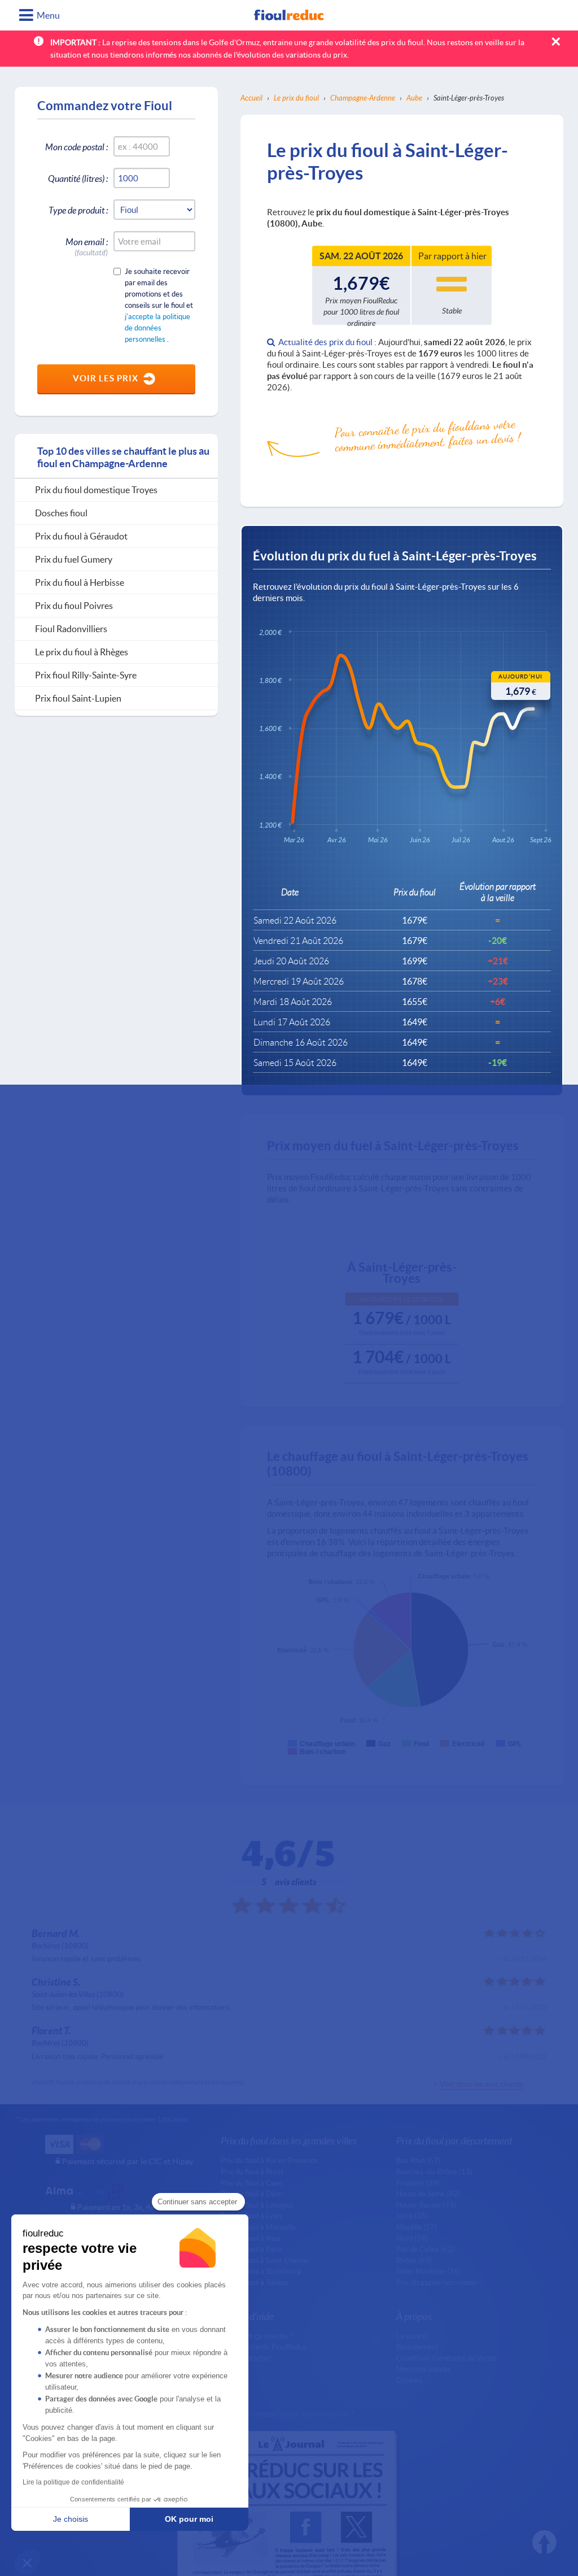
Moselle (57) (417, 2227)
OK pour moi (189, 2519)
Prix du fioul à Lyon (251, 2216)
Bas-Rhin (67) (418, 2160)
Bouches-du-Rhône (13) (434, 2172)
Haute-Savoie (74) (426, 2205)
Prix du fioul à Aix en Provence (270, 2160)
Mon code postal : (76, 147)
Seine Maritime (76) (428, 2271)
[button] (27, 2562)
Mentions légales (424, 2369)
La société (413, 2336)
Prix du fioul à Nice (251, 2238)
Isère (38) (412, 2216)
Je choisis (71, 2519)
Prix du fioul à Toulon (254, 2282)
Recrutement (417, 2347)
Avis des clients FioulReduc (264, 2347)
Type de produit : (78, 210)
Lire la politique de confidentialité (73, 2482)
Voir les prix (106, 378)
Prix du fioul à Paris (251, 2249)
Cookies (409, 2380)
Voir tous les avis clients (481, 2084)
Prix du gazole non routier (437, 2282)
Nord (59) (412, 2238)
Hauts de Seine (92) (428, 2194)
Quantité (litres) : (78, 178)
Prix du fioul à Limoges (257, 2205)
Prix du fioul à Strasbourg (261, 2271)
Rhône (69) (414, 2260)
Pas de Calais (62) (425, 2249)
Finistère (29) (418, 2183)
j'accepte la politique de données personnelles (157, 328)
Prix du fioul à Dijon (252, 2194)
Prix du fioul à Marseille (258, 2227)
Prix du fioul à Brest (252, 2172)
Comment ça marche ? (257, 2336)
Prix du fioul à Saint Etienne (265, 2260)
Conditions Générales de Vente (446, 2358)
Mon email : (87, 244)
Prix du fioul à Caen (252, 2183)
